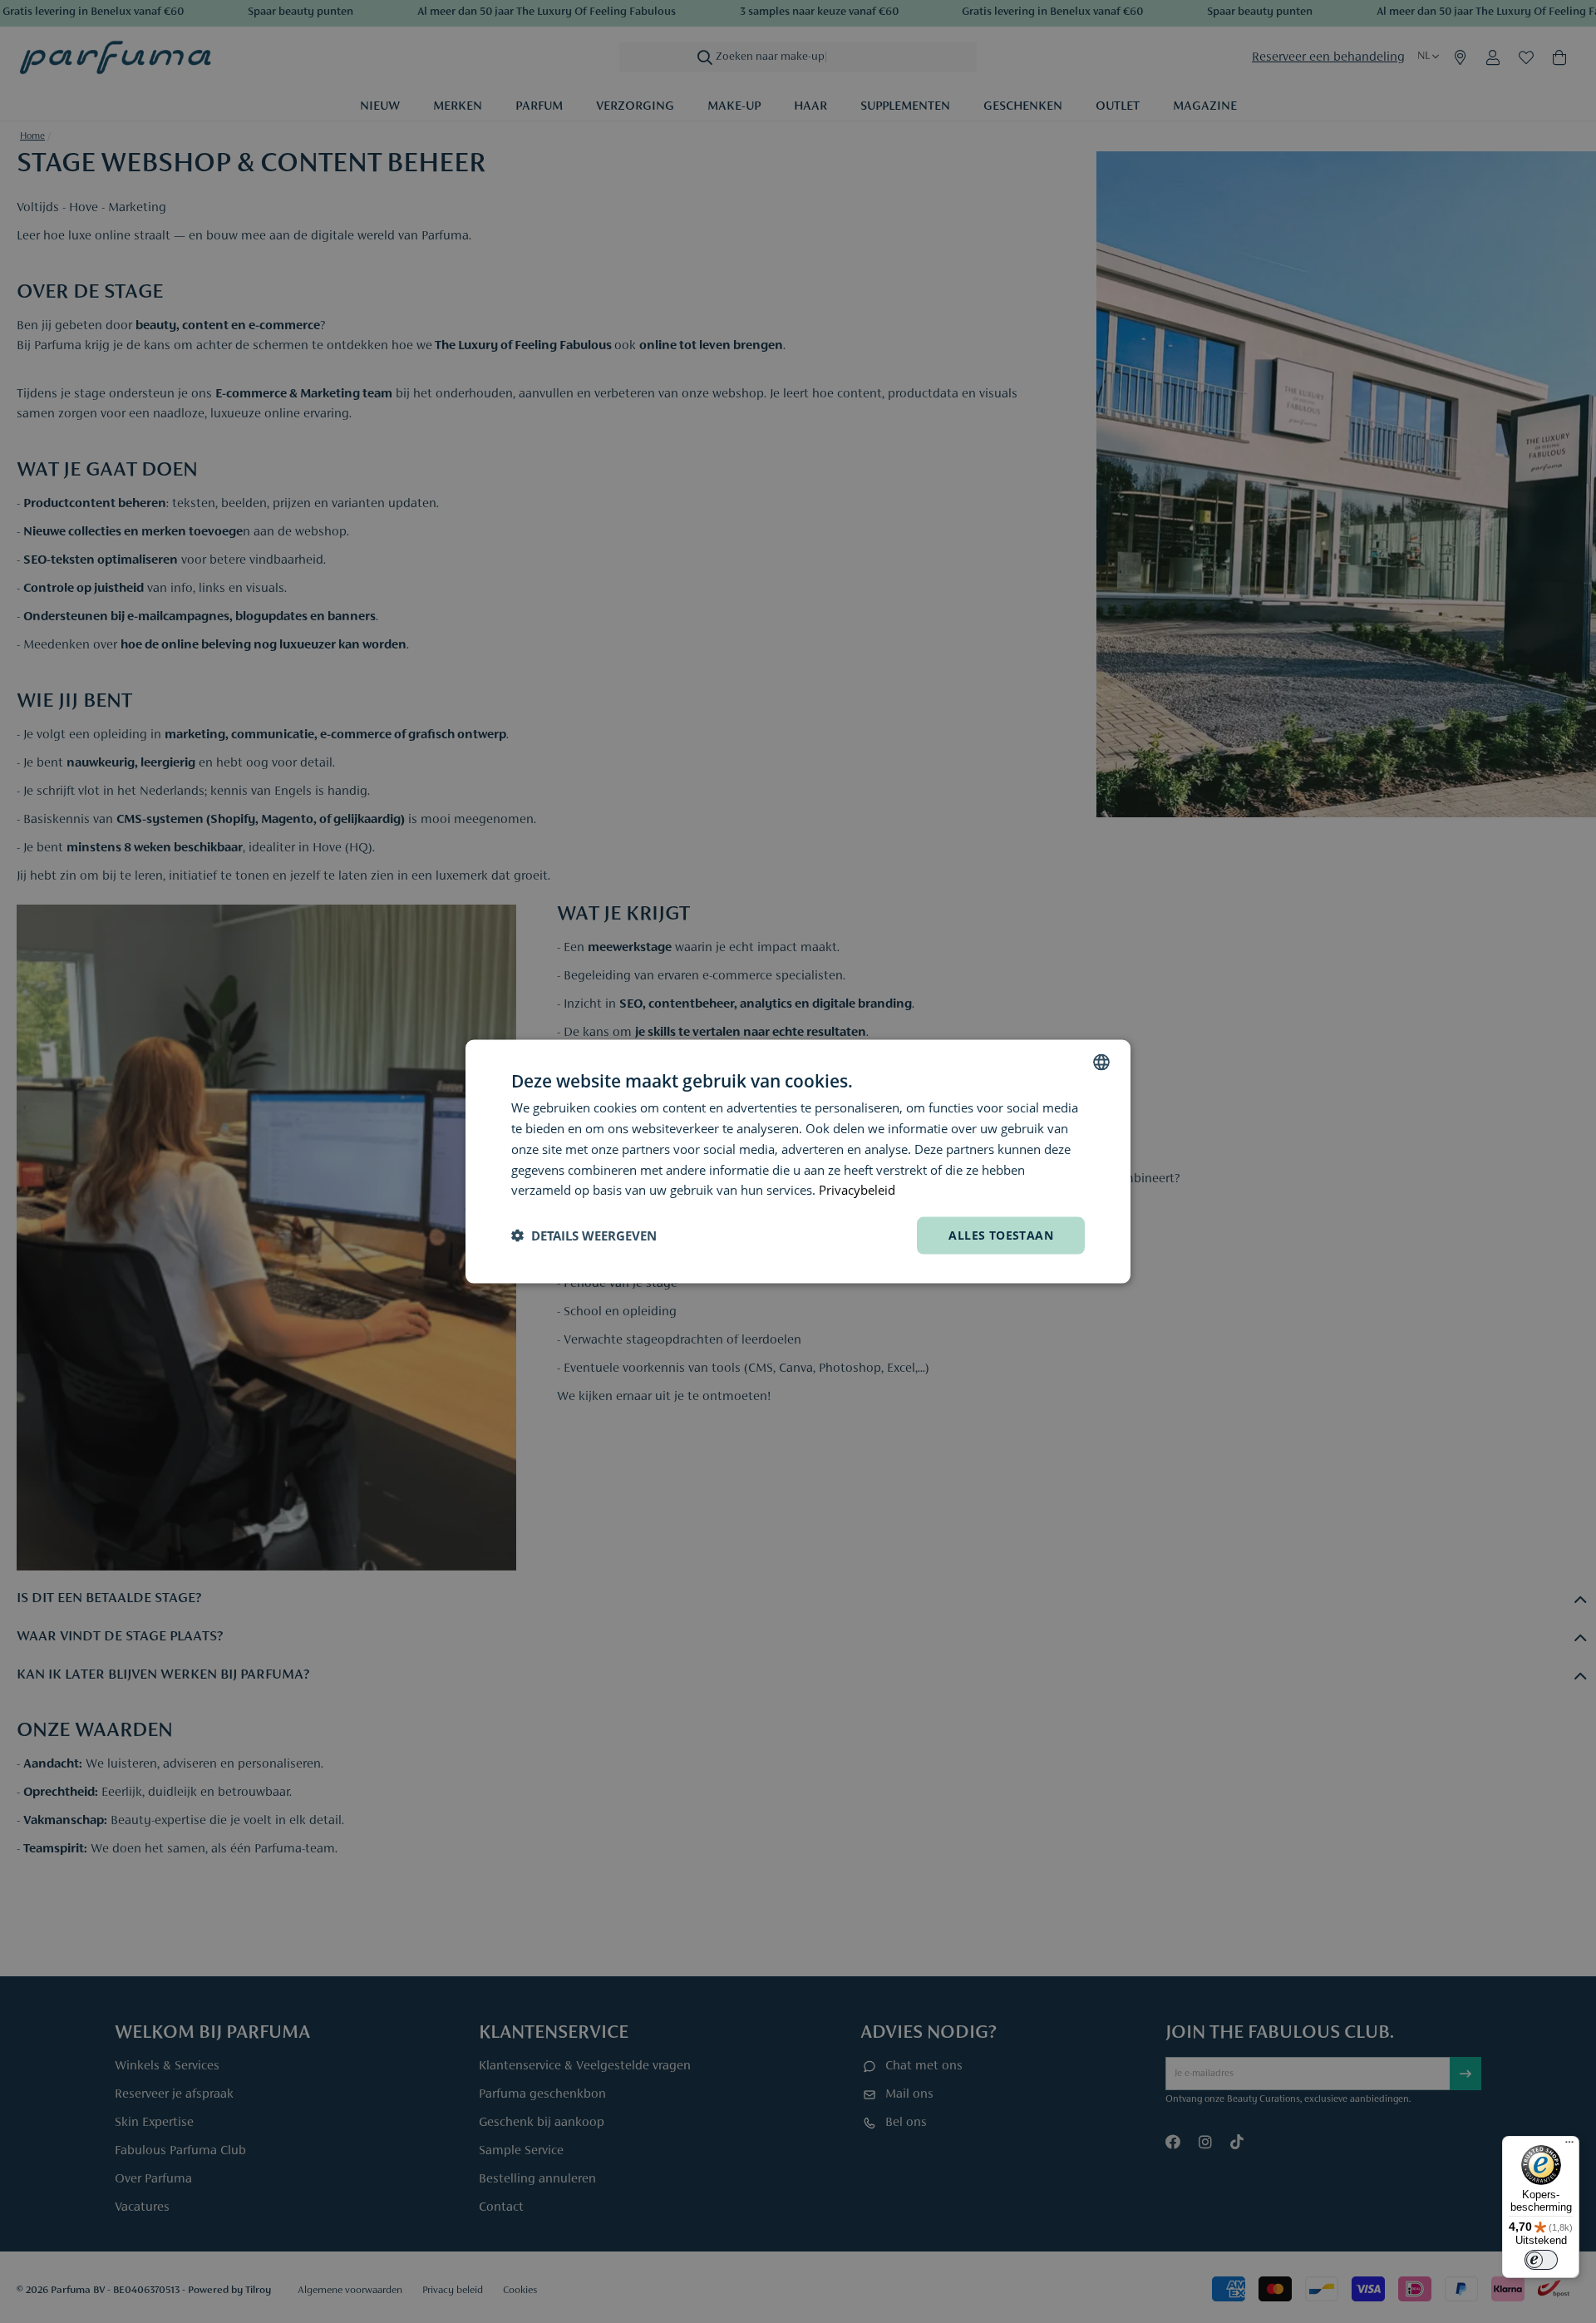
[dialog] (798, 1162)
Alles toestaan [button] (1001, 1235)
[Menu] (1569, 2146)
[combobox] (1101, 1063)
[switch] (1541, 2260)
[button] (584, 1235)
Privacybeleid (857, 1190)
